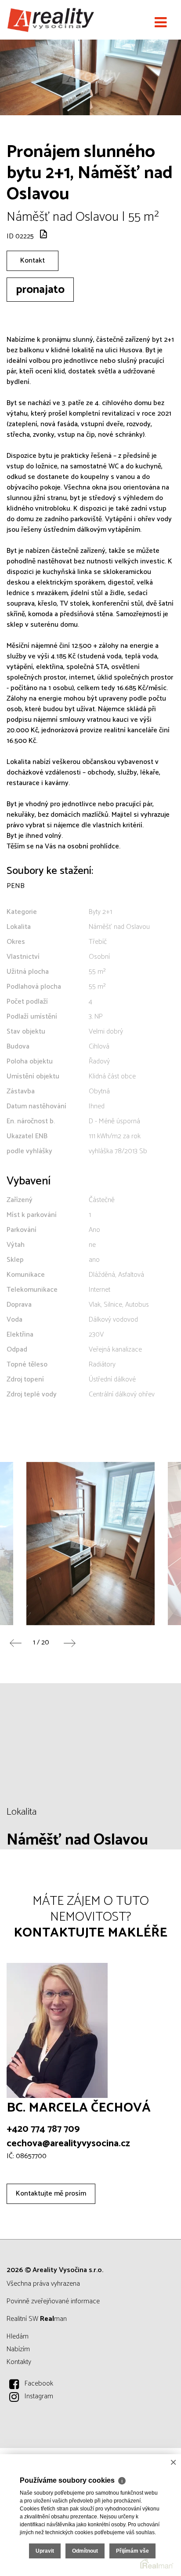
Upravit (45, 2551)
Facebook (39, 2384)
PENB (16, 886)
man (53, 2319)
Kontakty (19, 2362)
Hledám (18, 2337)
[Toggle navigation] (161, 23)
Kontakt (33, 261)
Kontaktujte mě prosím (51, 2194)
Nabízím (18, 2349)
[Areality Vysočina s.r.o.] (51, 20)
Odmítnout (85, 2551)
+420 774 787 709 (43, 2129)
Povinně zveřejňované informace (53, 2301)
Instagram (39, 2396)
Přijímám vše (132, 2551)
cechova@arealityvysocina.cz (68, 2144)
